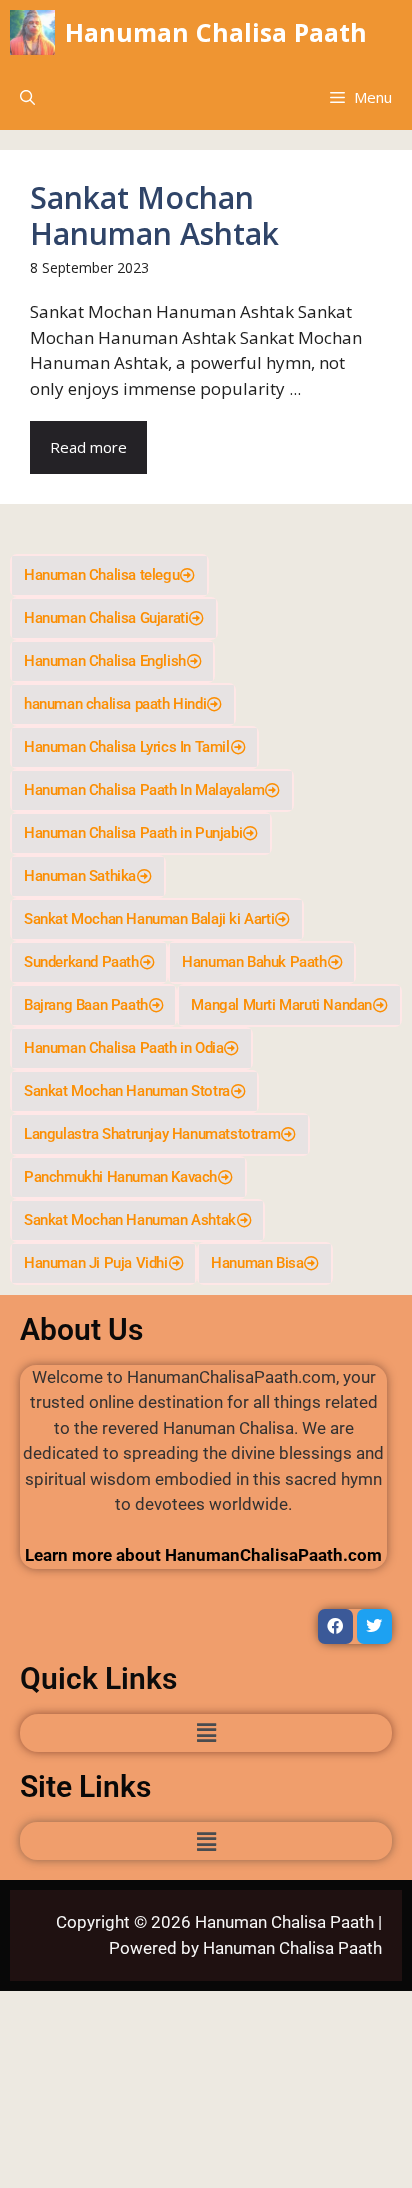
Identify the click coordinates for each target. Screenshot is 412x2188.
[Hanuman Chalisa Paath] (32, 32)
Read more (88, 447)
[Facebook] (335, 1626)
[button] (27, 97)
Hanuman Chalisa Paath (216, 32)
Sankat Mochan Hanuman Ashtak (154, 215)
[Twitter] (374, 1626)
